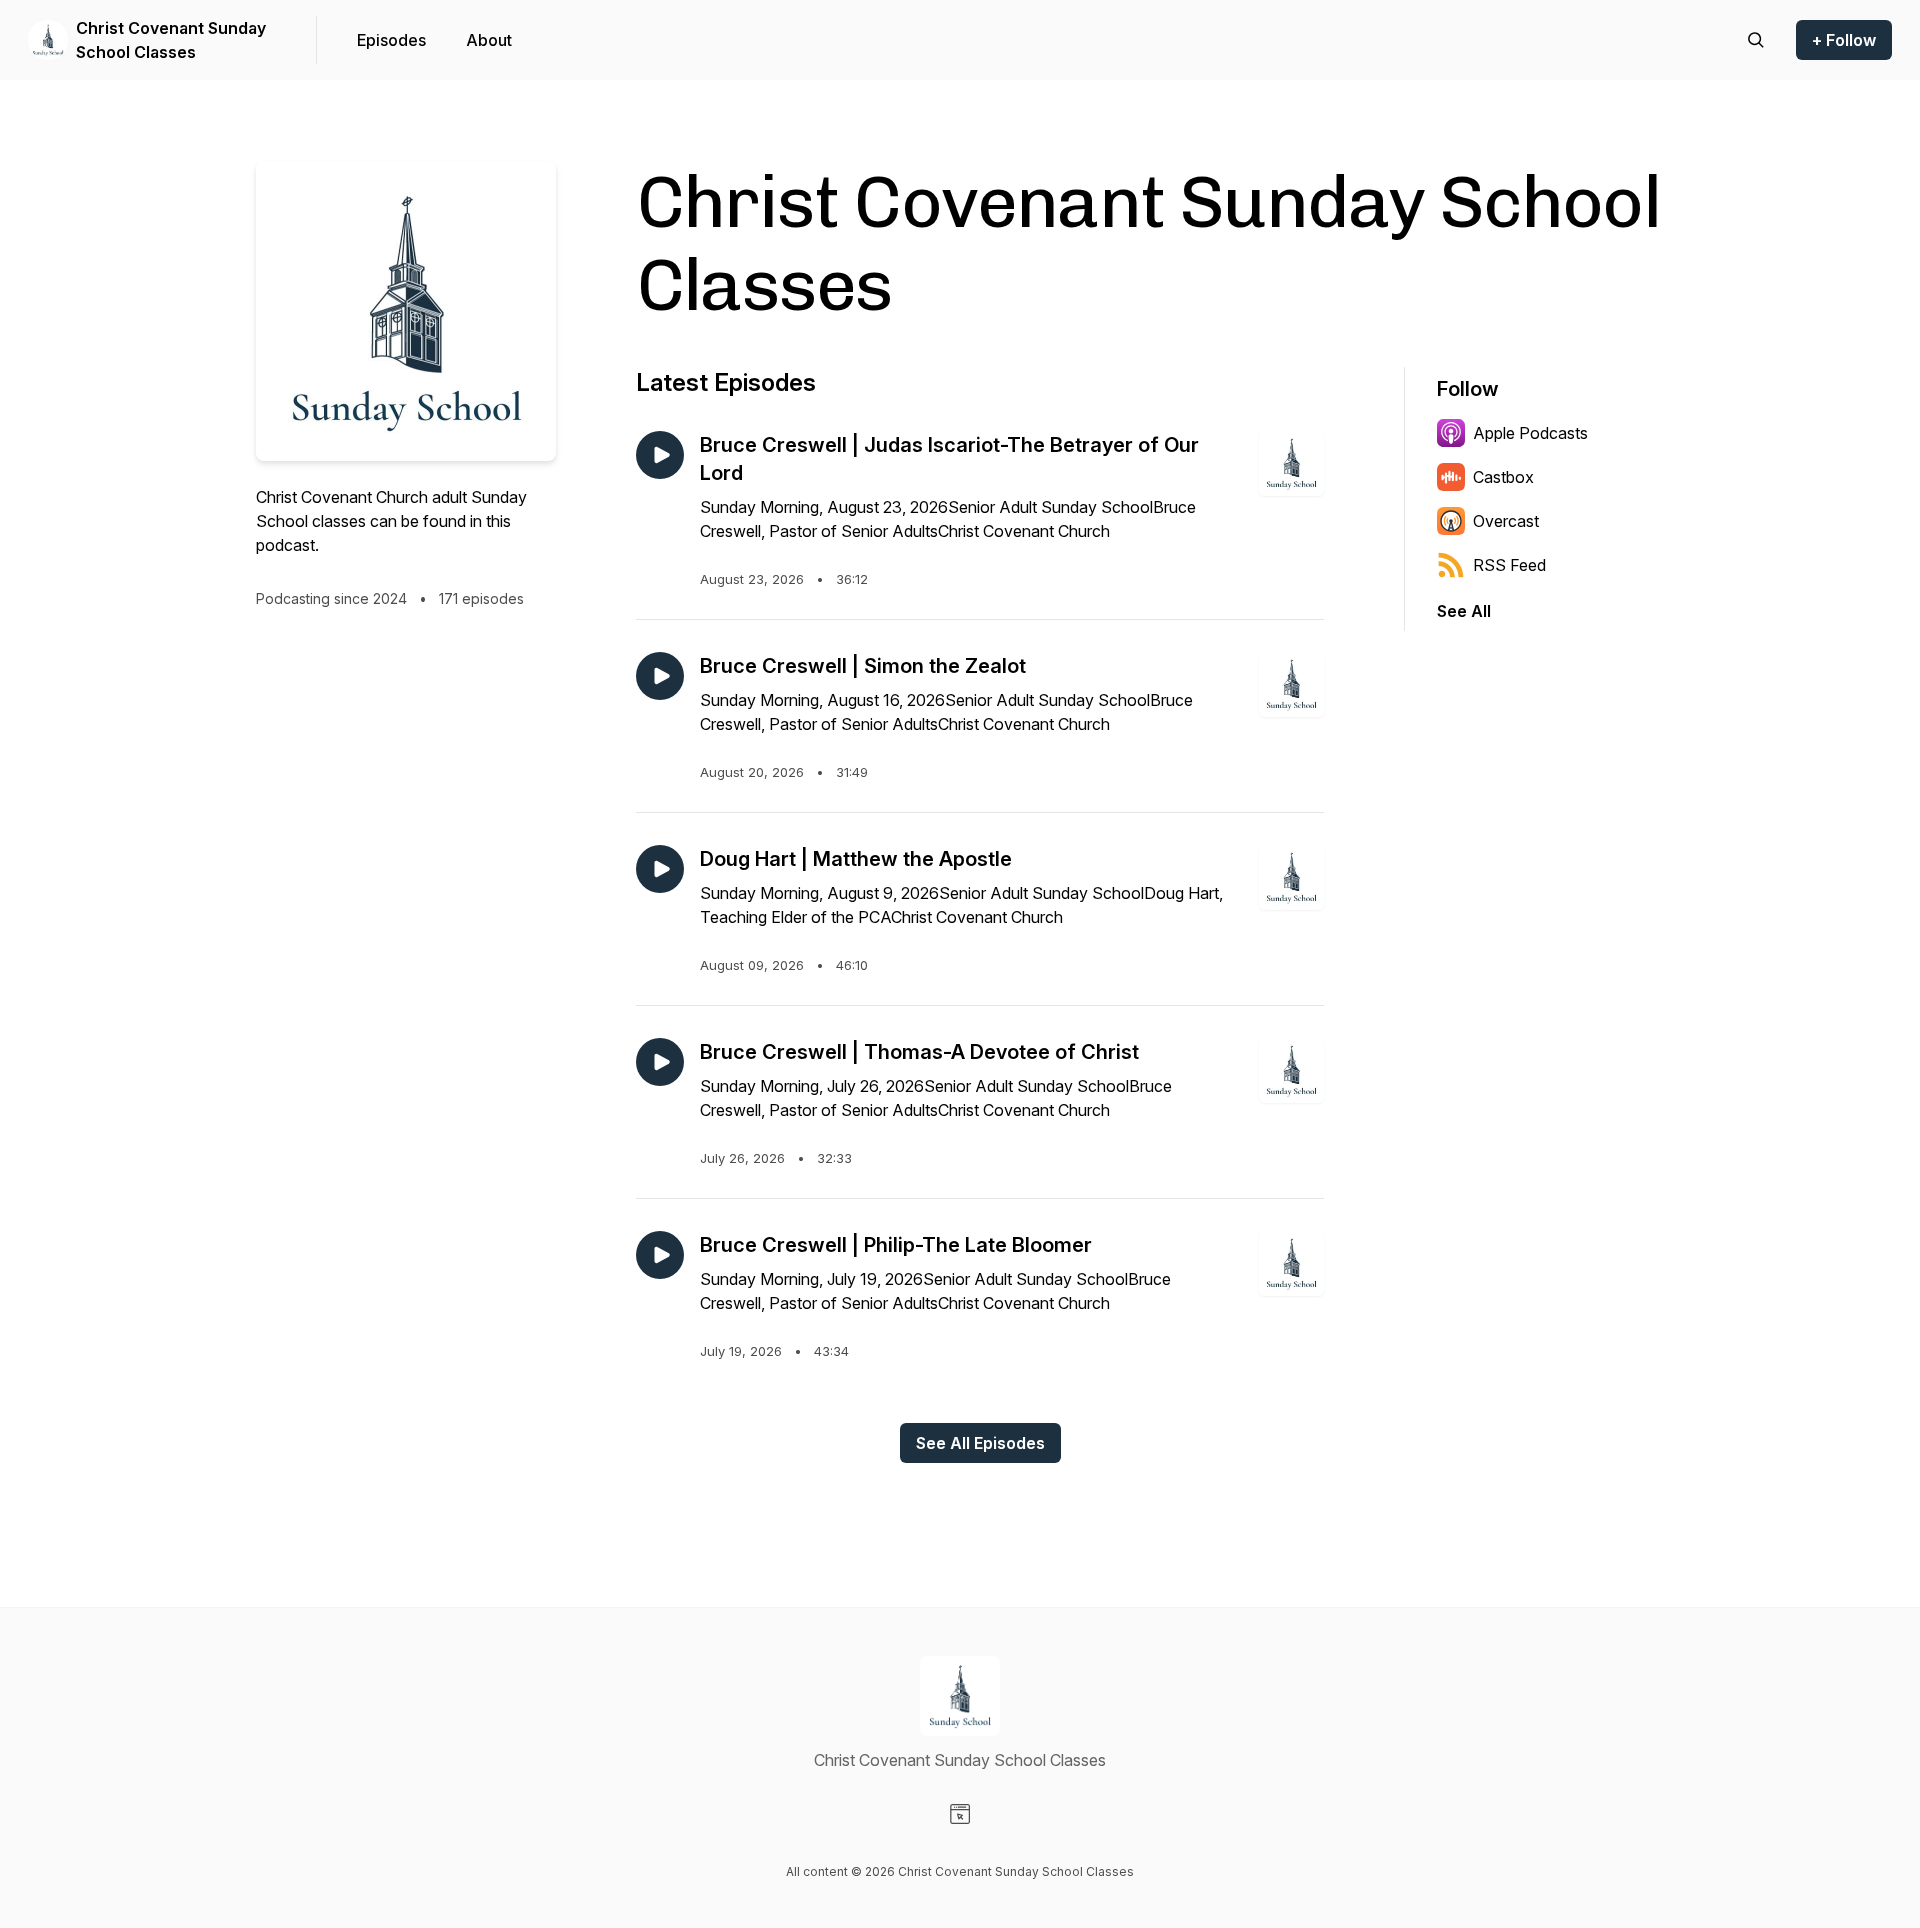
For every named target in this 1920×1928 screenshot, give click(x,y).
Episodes (391, 40)
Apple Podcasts (1530, 433)
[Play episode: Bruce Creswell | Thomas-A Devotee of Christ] (660, 1062)
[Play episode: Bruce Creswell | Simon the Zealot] (660, 676)
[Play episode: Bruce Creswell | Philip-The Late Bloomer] (660, 1255)
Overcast (1506, 521)
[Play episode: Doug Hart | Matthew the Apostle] (660, 869)
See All (1464, 611)
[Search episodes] (1756, 40)
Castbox (1503, 477)
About (489, 40)
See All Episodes (980, 1443)
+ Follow (1844, 40)
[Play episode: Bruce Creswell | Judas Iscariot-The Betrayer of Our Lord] (660, 455)
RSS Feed (1509, 565)
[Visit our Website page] (960, 1814)
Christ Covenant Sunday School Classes (171, 40)
